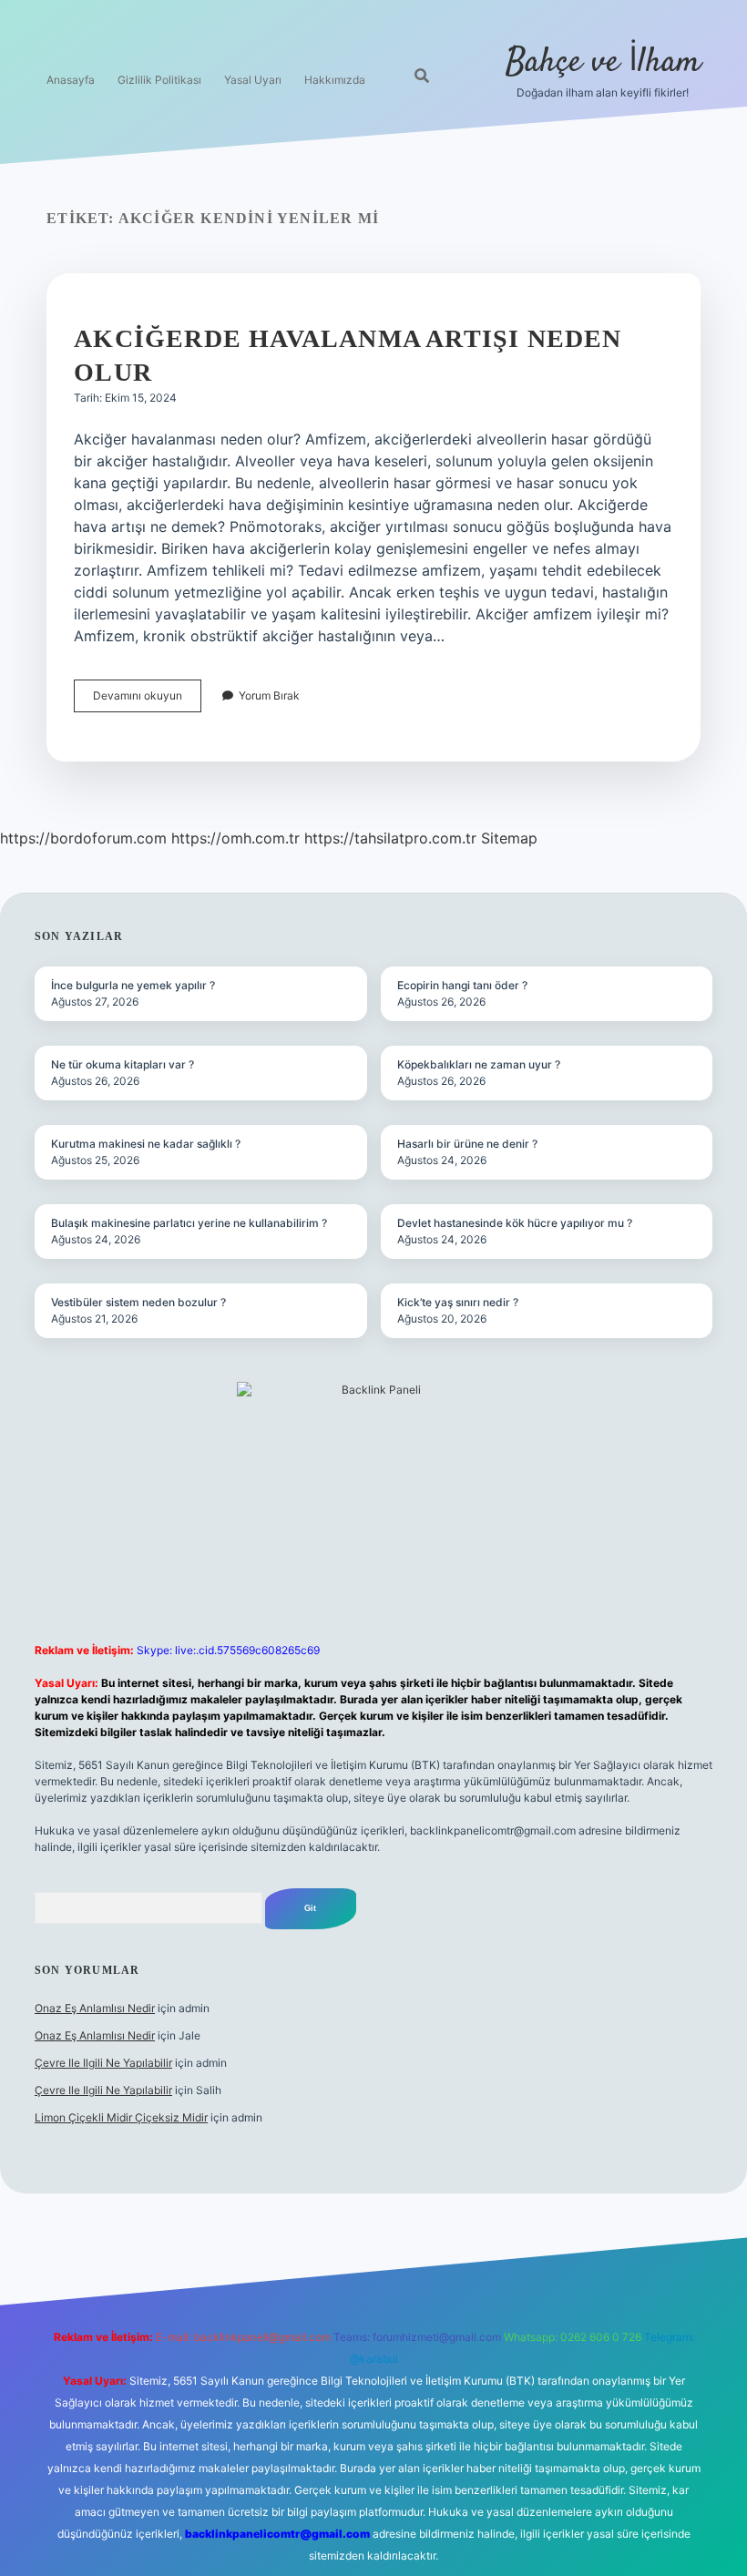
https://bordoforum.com (83, 838)
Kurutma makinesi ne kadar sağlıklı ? (146, 1144)
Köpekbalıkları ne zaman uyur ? (479, 1064)
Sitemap (509, 838)
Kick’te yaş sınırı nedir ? (458, 1302)
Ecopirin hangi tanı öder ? (462, 985)
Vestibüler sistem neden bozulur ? (138, 1302)
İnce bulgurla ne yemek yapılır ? (133, 985)
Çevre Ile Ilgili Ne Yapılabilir (103, 2063)
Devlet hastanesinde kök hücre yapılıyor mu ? (515, 1223)
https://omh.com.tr (235, 838)
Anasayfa (71, 80)
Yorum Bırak (269, 695)
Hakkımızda (335, 80)
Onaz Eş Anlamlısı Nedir (95, 2008)
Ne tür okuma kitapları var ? (123, 1064)
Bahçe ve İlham (603, 62)
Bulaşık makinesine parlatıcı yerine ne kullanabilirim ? (189, 1223)
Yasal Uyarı (253, 80)
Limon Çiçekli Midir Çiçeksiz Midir (121, 2117)
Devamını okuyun (147, 700)
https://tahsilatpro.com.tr (390, 838)
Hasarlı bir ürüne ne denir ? (467, 1144)
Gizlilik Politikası (159, 80)
